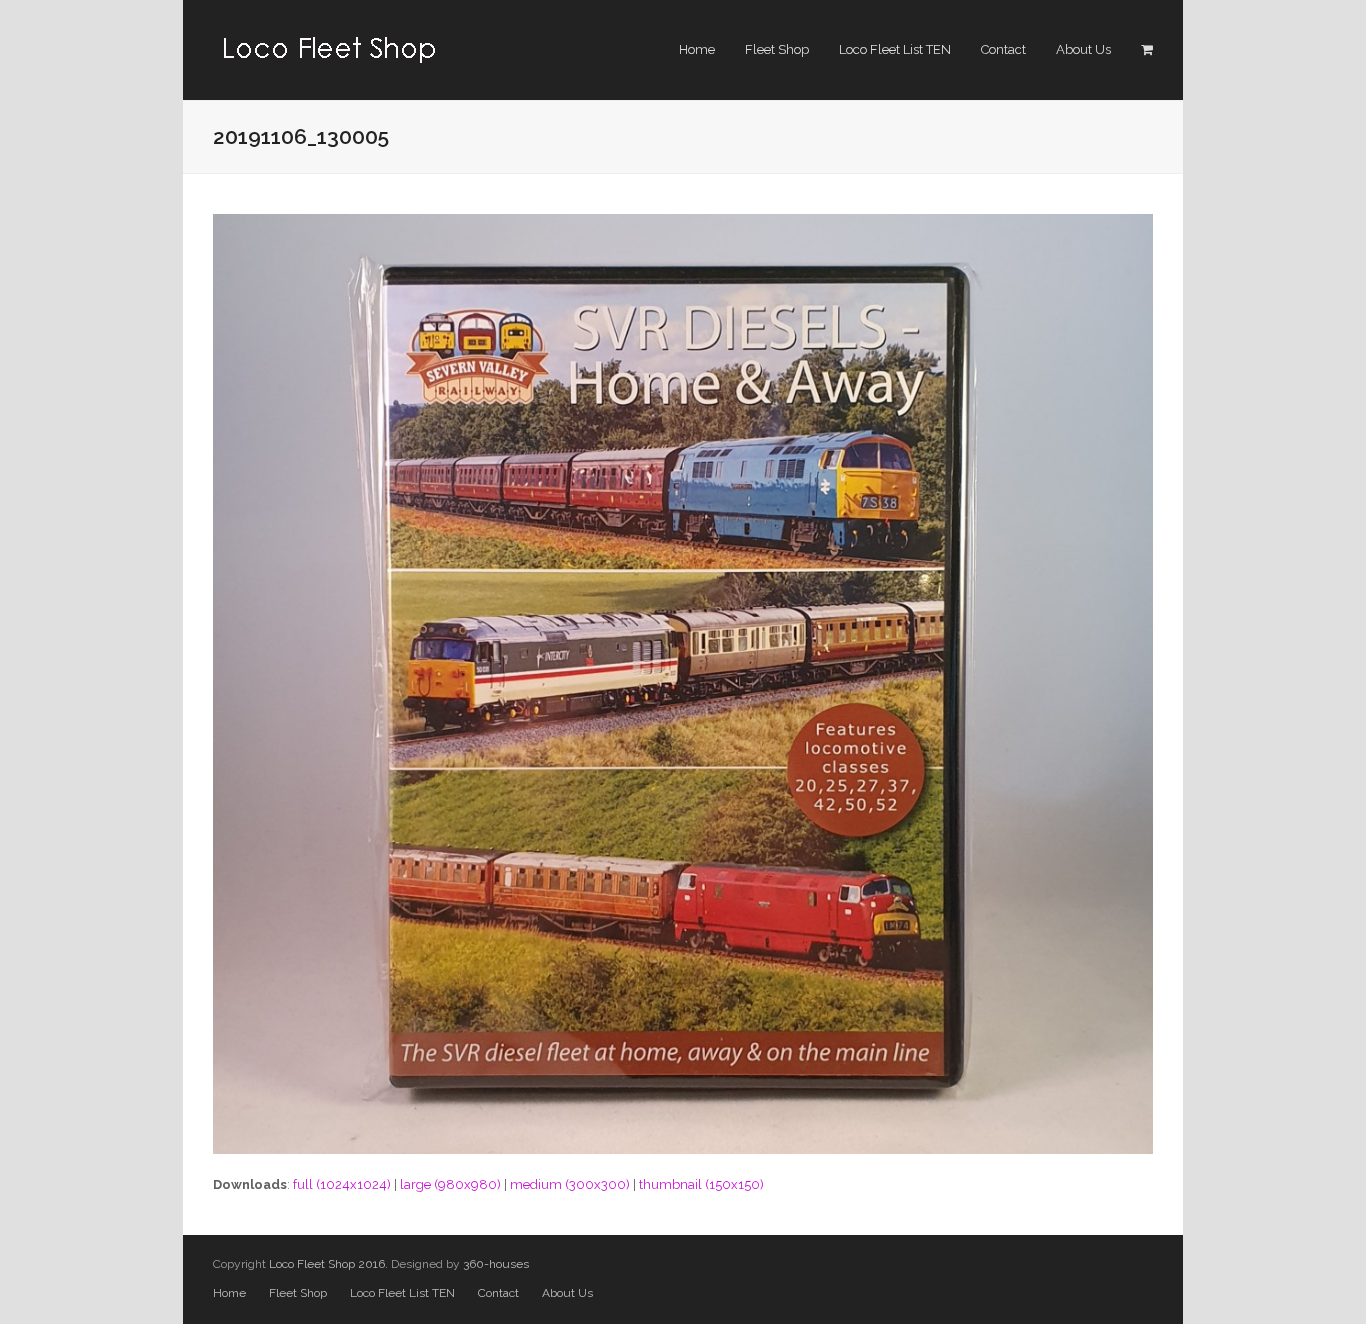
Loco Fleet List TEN (402, 1293)
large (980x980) (450, 1184)
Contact (498, 1293)
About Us (567, 1293)
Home (229, 1293)
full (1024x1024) (342, 1184)
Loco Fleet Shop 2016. (328, 1264)
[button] (1147, 50)
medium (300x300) (570, 1184)
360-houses (496, 1264)
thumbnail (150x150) (701, 1184)
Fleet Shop (298, 1293)
